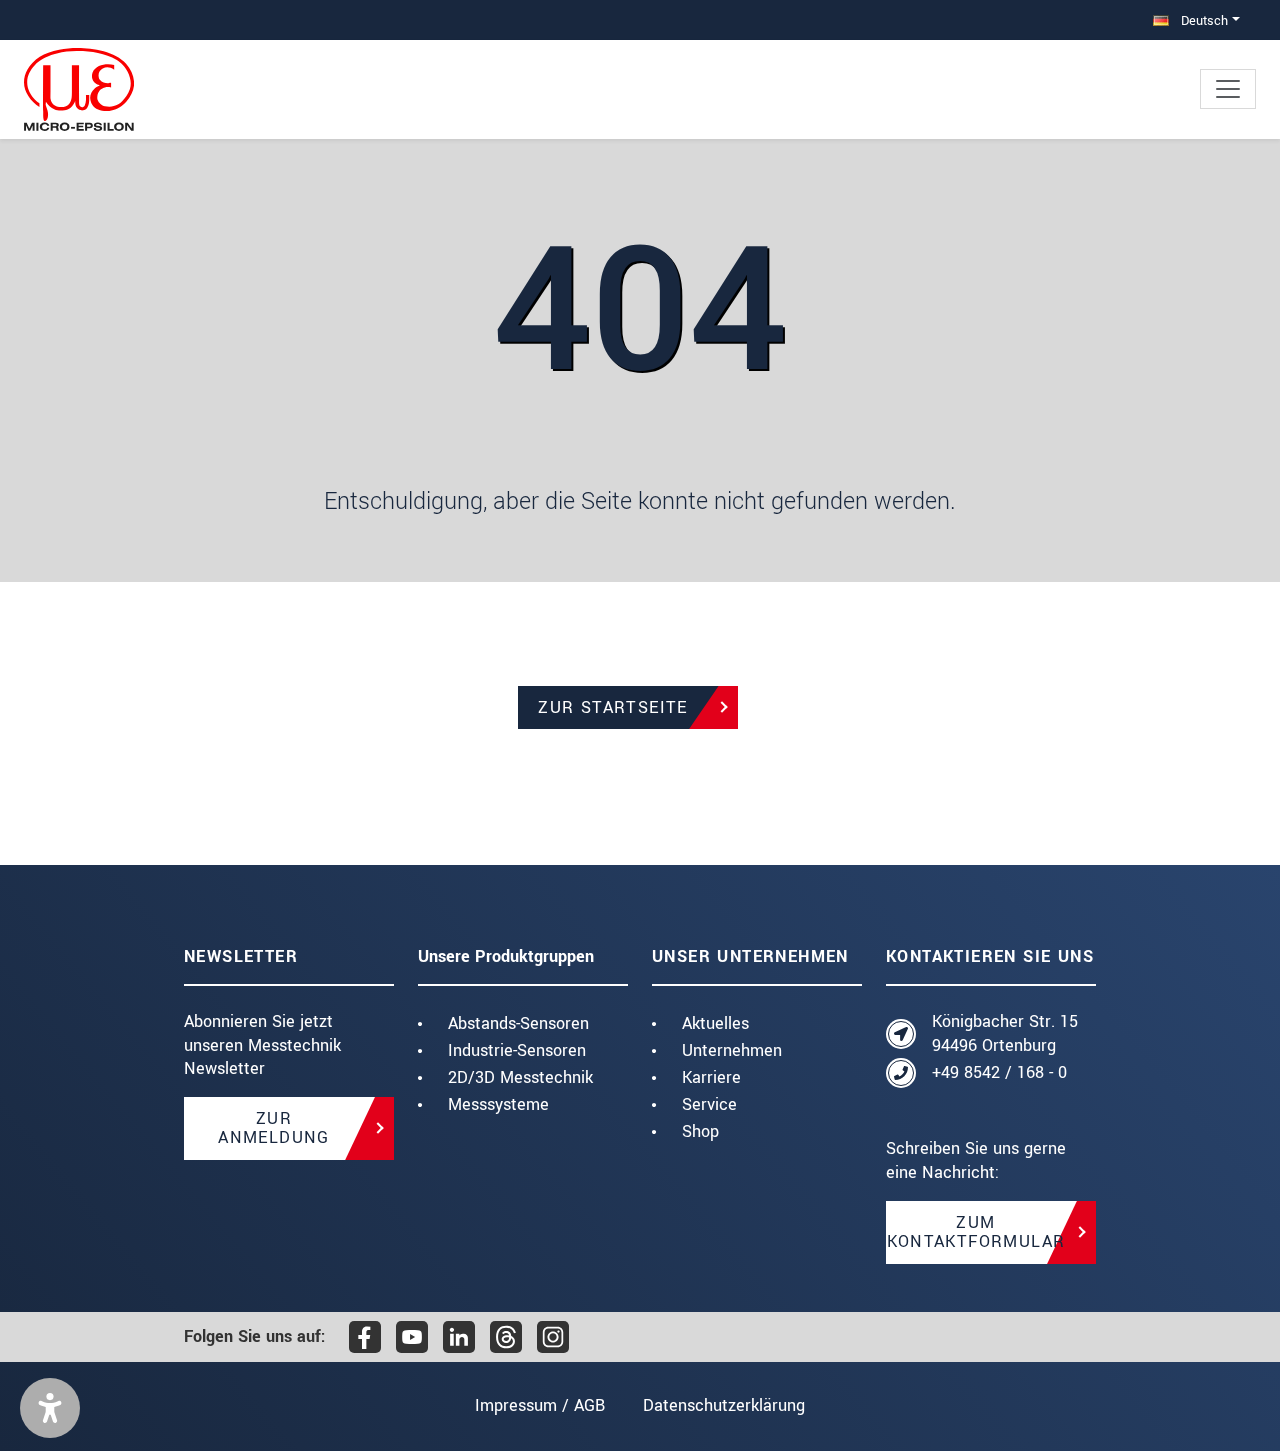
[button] (50, 1408)
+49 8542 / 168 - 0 (999, 1072)
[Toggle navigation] (1228, 89)
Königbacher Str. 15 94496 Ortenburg (1005, 1033)
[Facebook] (365, 1337)
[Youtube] (412, 1337)
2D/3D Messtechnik (520, 1077)
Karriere (711, 1077)
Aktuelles (715, 1023)
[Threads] (506, 1337)
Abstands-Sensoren (518, 1023)
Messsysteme (498, 1104)
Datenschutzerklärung (724, 1405)
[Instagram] (553, 1337)
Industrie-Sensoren (517, 1050)
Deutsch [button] (1202, 20)
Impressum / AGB (540, 1405)
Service (709, 1104)
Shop (700, 1131)
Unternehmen (732, 1050)
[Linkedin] (459, 1337)
